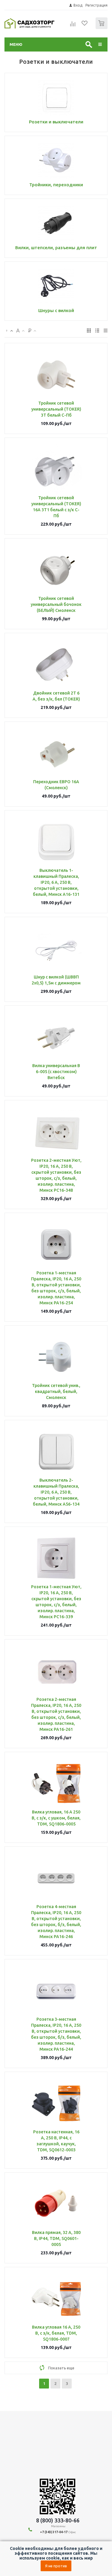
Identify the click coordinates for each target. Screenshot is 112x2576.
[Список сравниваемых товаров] (73, 26)
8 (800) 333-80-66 (58, 2520)
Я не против (56, 2566)
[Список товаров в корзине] (102, 28)
